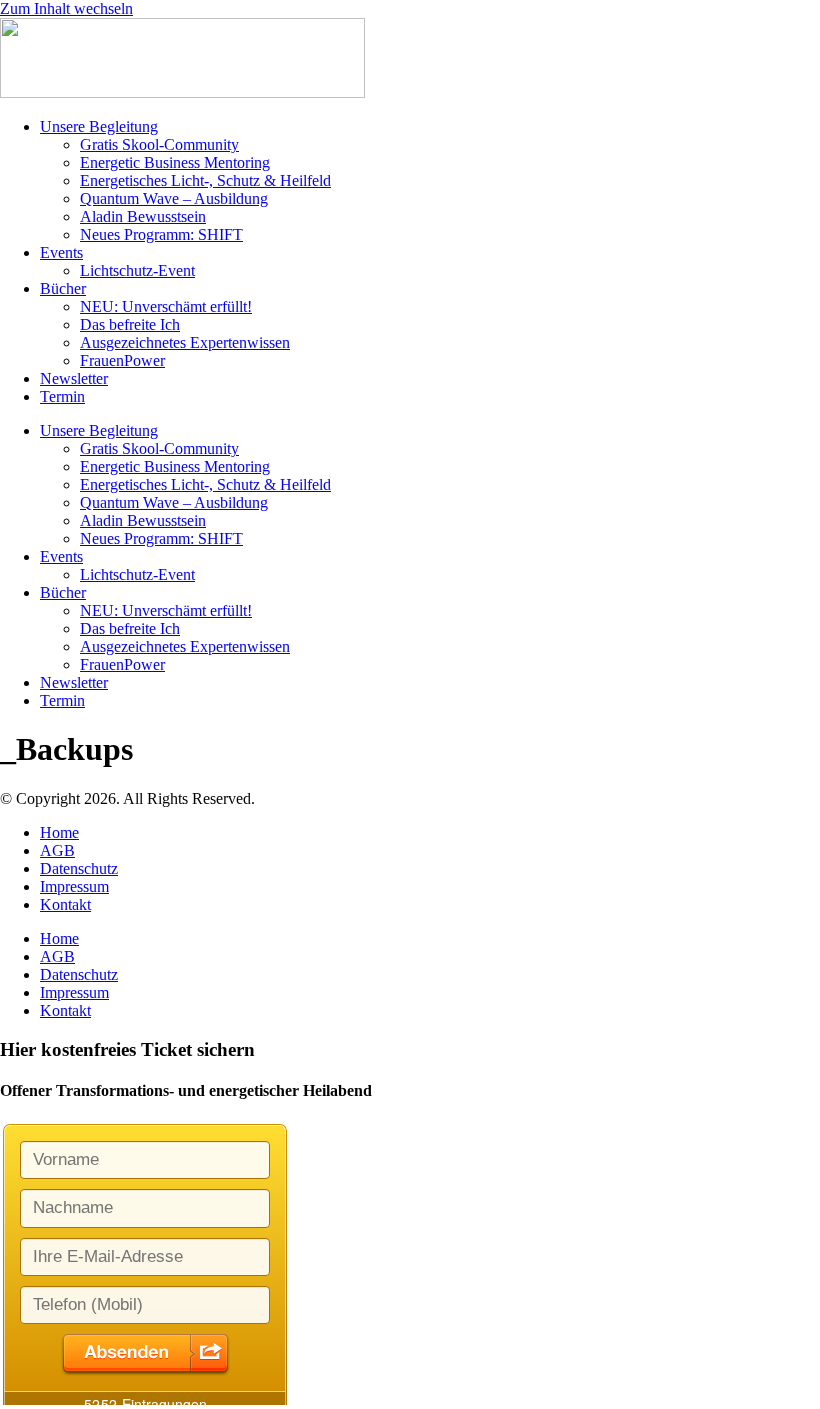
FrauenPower (122, 360)
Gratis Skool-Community (159, 144)
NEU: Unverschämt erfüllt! (166, 306)
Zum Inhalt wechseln (66, 8)
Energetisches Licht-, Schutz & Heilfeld (205, 180)
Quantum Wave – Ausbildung (174, 198)
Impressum (74, 886)
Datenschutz (79, 868)
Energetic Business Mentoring (175, 162)
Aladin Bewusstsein (143, 216)
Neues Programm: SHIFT (161, 234)
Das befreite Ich (130, 324)
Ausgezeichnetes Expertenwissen (185, 342)
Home (59, 832)
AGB (57, 850)
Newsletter (74, 378)
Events (61, 252)
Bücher (63, 288)
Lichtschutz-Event (137, 270)
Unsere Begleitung (99, 126)
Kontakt (65, 904)
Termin (62, 396)
